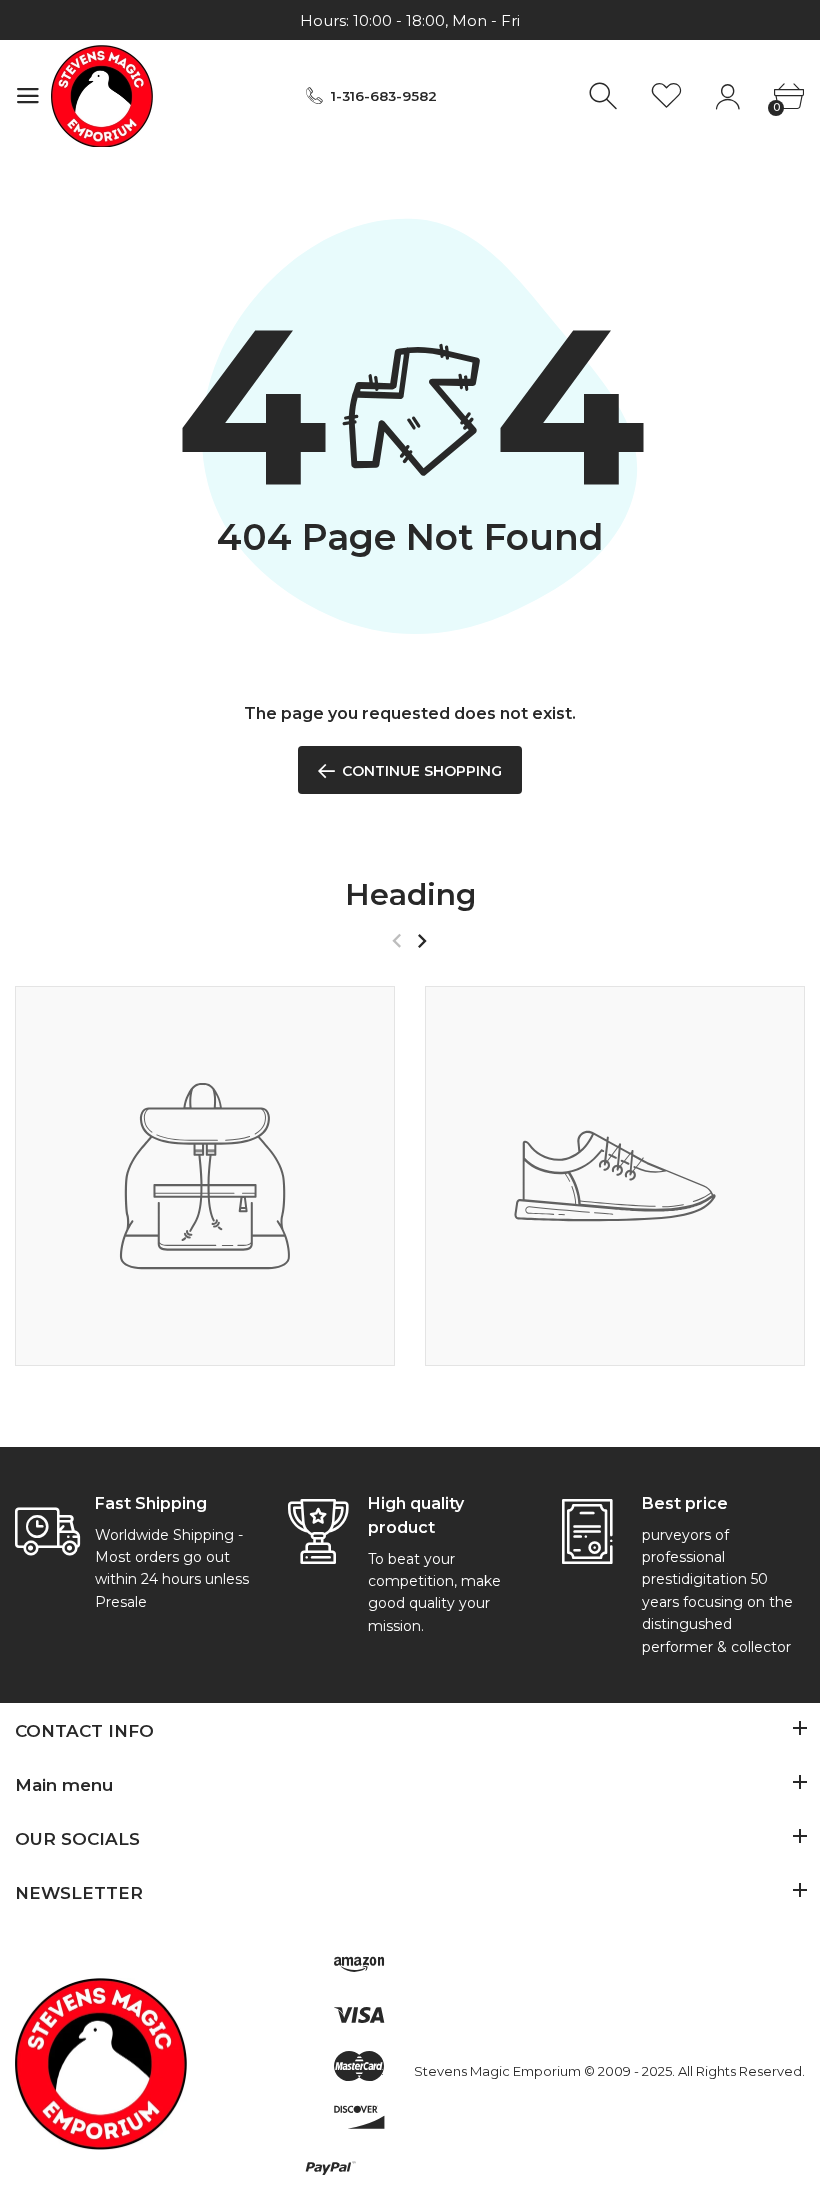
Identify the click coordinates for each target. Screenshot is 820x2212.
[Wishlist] (666, 96)
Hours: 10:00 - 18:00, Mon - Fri (410, 20)
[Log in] (727, 96)
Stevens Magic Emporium (497, 2071)
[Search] (605, 96)
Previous (396, 941)
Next (421, 941)
